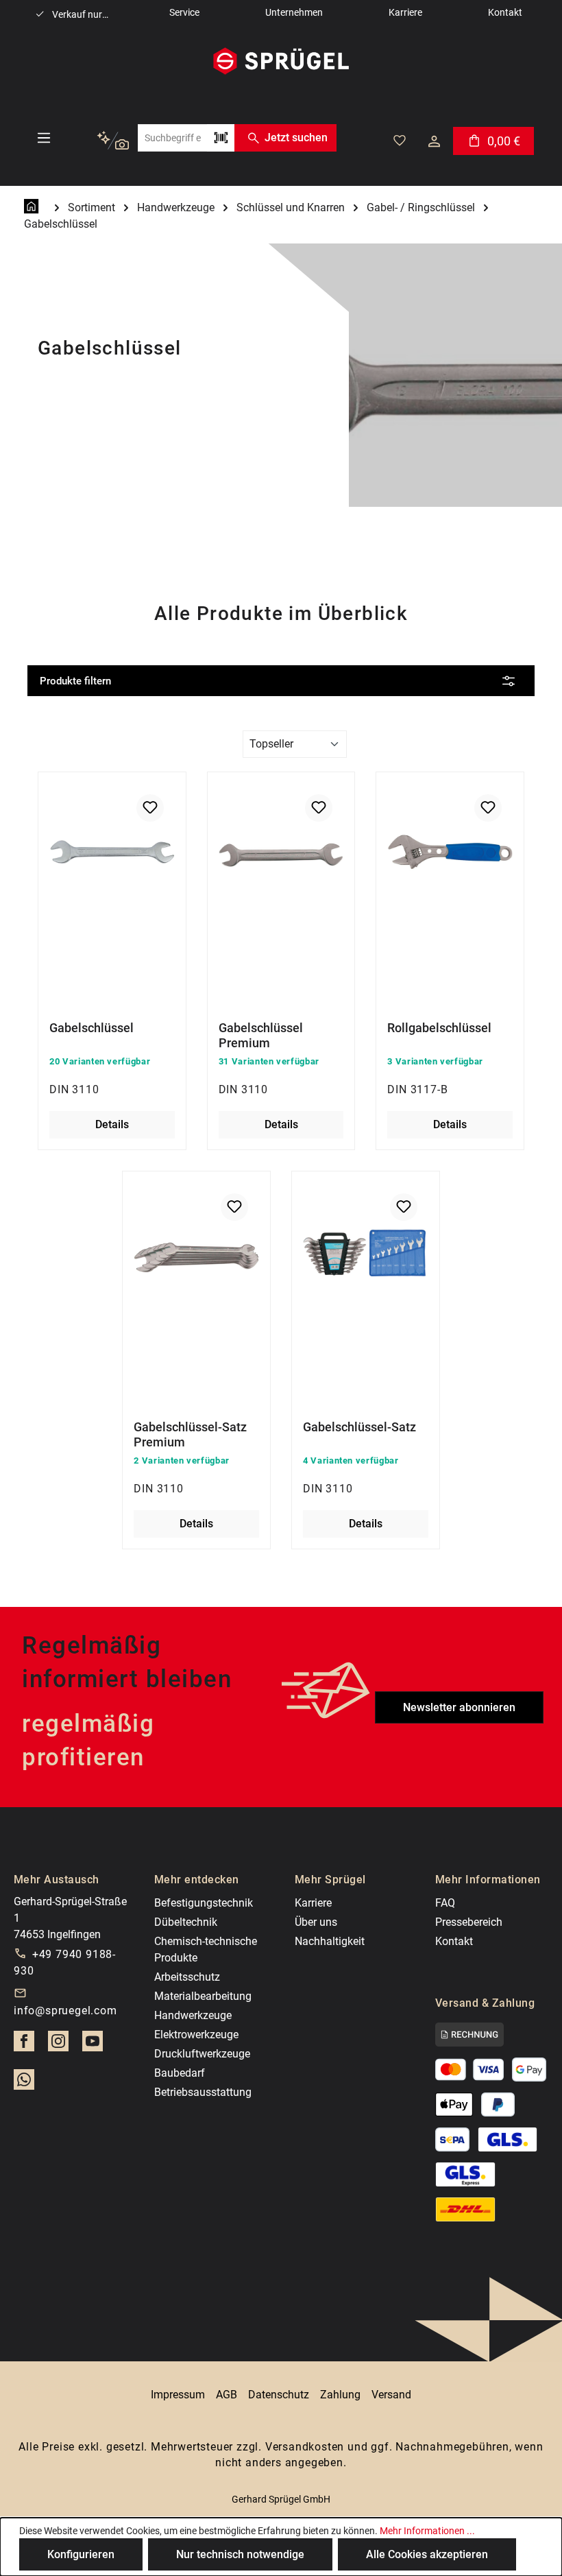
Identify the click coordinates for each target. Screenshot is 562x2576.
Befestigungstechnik (204, 1903)
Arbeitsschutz (187, 1977)
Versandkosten (305, 2447)
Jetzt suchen (296, 138)
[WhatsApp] (24, 2084)
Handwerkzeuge (193, 2015)
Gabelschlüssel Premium (261, 1035)
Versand (391, 2395)
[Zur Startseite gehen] (281, 61)
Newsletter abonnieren (459, 1707)
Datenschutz (279, 2395)
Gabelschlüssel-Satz (359, 1427)
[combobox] (172, 138)
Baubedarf (180, 2073)
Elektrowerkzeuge (196, 2035)
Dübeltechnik (186, 1922)
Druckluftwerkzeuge (202, 2054)
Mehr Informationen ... (427, 2531)
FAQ (445, 1903)
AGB (227, 2395)
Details (112, 1124)
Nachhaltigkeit (330, 1941)
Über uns (316, 1922)
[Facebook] (24, 2045)
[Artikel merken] (150, 808)
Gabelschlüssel (91, 1028)
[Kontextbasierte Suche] (113, 141)
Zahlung (340, 2395)
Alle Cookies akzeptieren (427, 2554)
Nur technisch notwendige (240, 2554)
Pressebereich (469, 1922)
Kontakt (454, 1941)
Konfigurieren (81, 2554)
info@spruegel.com (65, 2011)
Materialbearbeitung (203, 1996)
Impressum (178, 2395)
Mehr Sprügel (330, 1880)
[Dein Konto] (434, 141)
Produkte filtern (75, 681)
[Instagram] (58, 2045)
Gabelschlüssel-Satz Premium (190, 1434)
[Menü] (44, 138)
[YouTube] (93, 2045)
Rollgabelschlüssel (439, 1028)
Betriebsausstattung (203, 2092)
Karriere (313, 1903)
